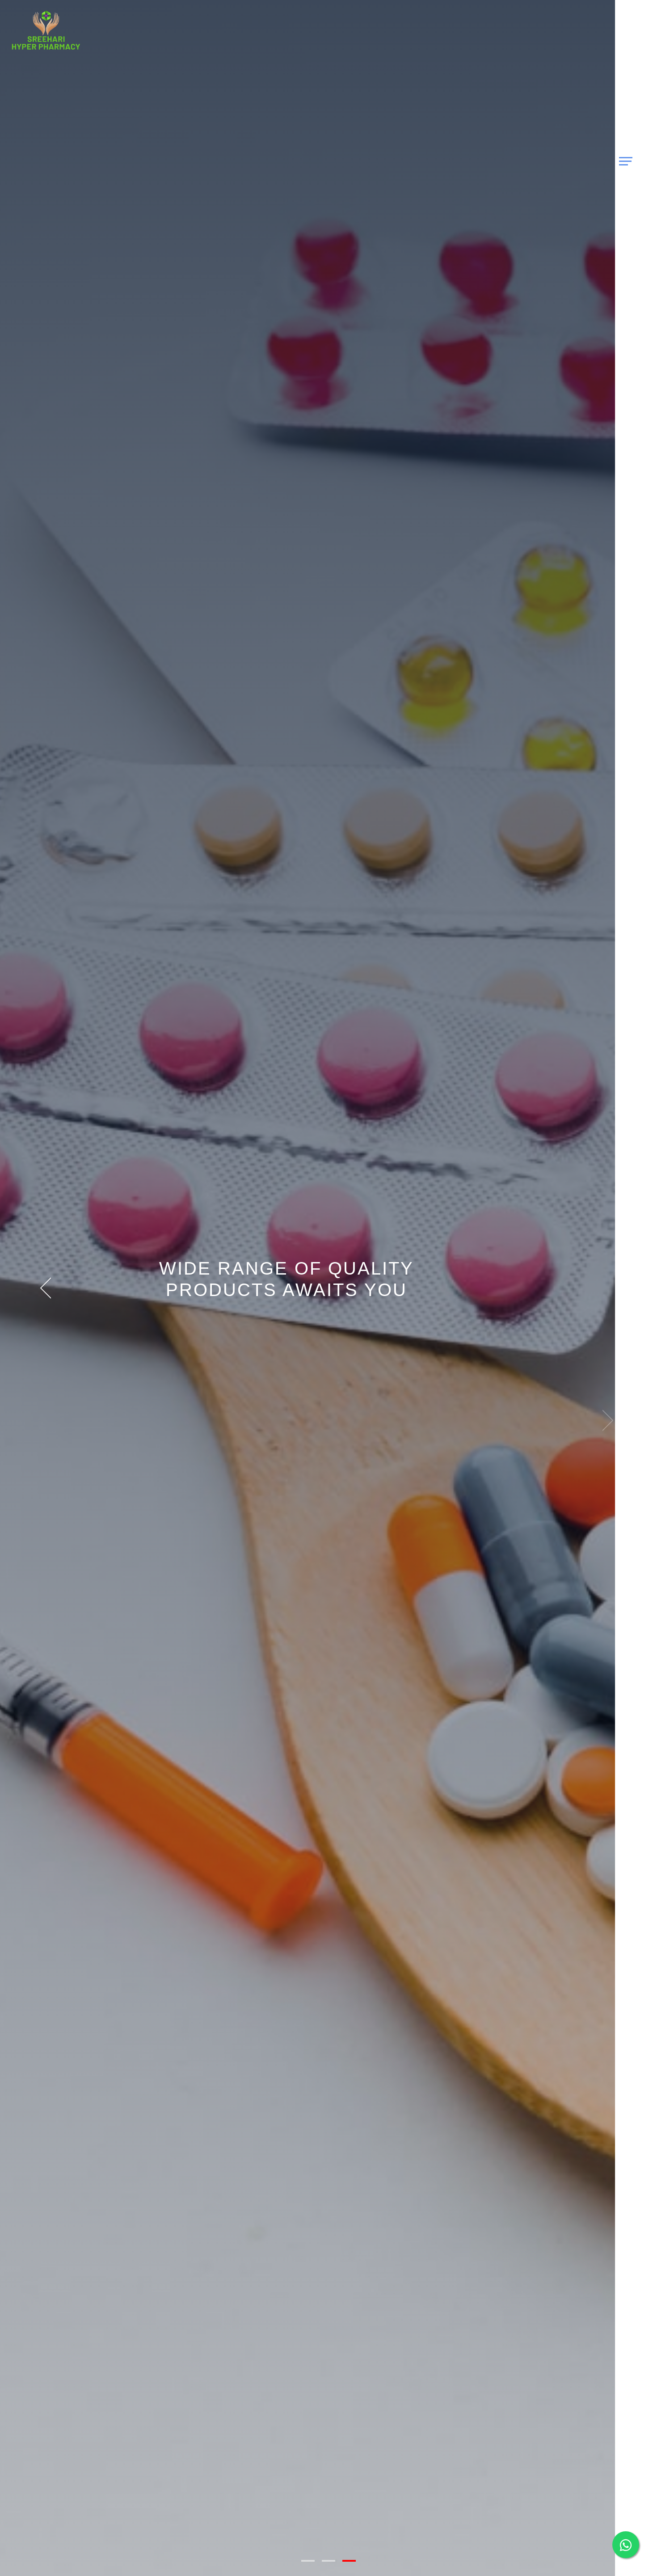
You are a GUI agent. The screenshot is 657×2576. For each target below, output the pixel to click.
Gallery (635, 1308)
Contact (635, 1349)
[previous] (49, 1288)
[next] (605, 1420)
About (635, 1267)
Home (635, 1227)
